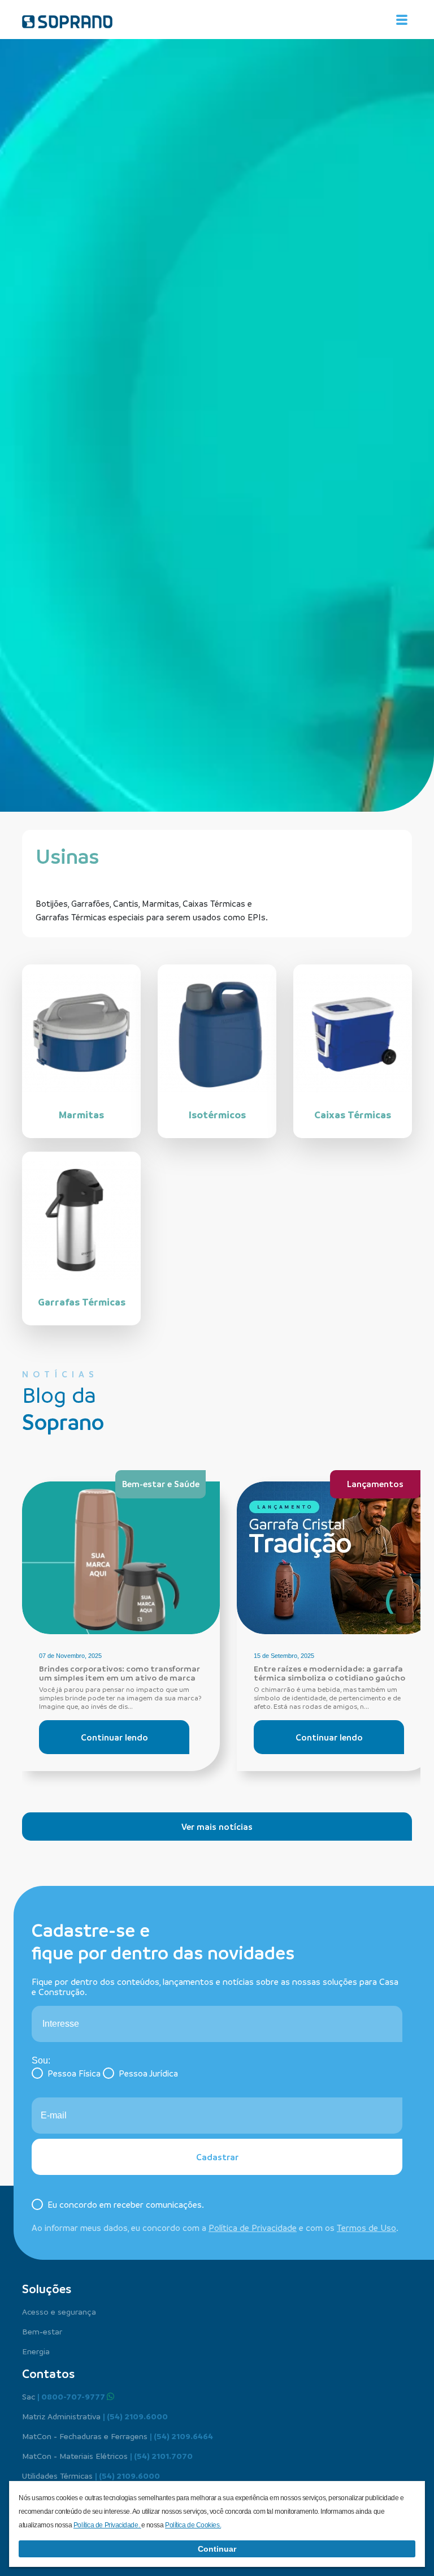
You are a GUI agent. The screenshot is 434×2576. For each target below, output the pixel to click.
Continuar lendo (114, 1737)
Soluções (47, 2289)
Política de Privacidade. (107, 2525)
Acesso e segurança (59, 2311)
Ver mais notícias (217, 1827)
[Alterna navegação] (402, 20)
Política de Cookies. (193, 2525)
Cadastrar (217, 2157)
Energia (36, 2351)
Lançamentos (375, 1484)
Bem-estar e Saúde (161, 1484)
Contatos (48, 2373)
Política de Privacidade (253, 2228)
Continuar (217, 2549)
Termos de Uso (366, 2228)
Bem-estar (42, 2331)
